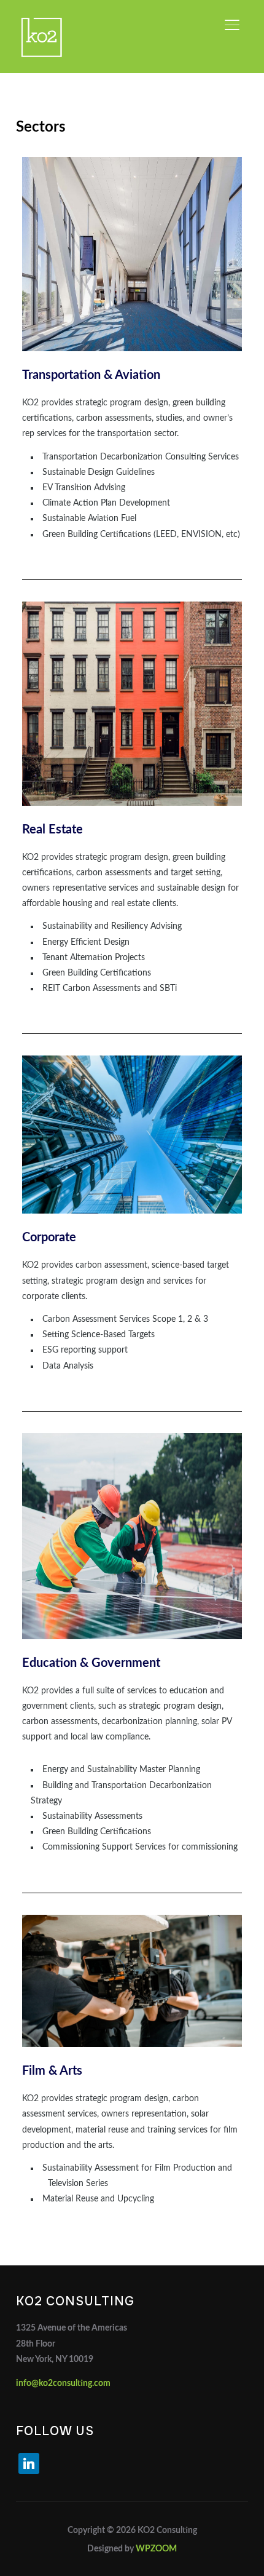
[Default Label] (29, 2463)
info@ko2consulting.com (63, 2383)
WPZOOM (156, 2549)
